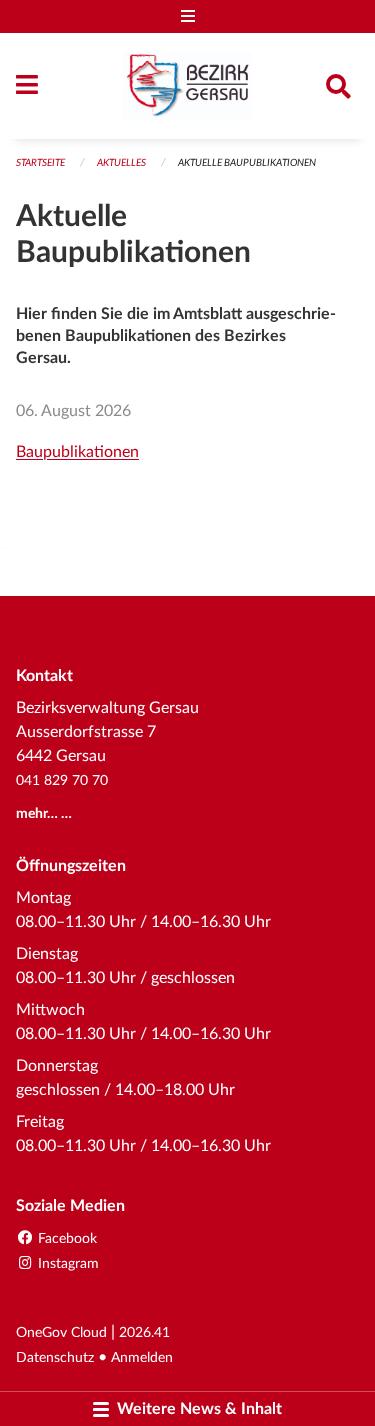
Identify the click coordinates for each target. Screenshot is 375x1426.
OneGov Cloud (61, 1332)
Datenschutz (55, 1357)
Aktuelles (121, 163)
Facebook (65, 1238)
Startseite (40, 163)
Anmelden (142, 1357)
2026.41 (144, 1332)
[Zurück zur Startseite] (187, 86)
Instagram (66, 1263)
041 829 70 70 (62, 780)
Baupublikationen (77, 452)
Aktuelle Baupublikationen (247, 163)
